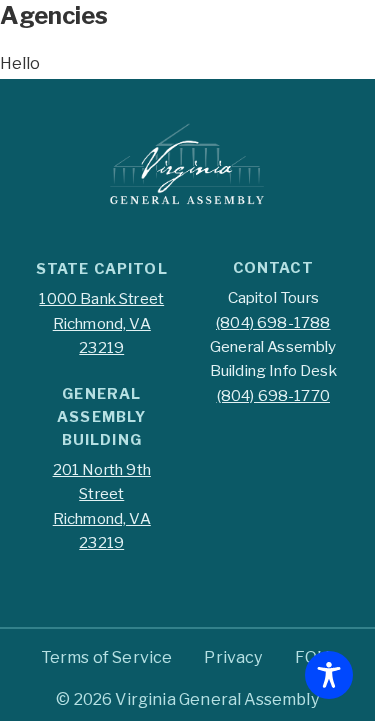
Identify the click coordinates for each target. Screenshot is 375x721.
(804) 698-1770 (273, 395)
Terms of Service (107, 657)
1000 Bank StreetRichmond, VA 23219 (101, 323)
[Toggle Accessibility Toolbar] (329, 675)
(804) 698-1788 (273, 322)
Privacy (233, 657)
